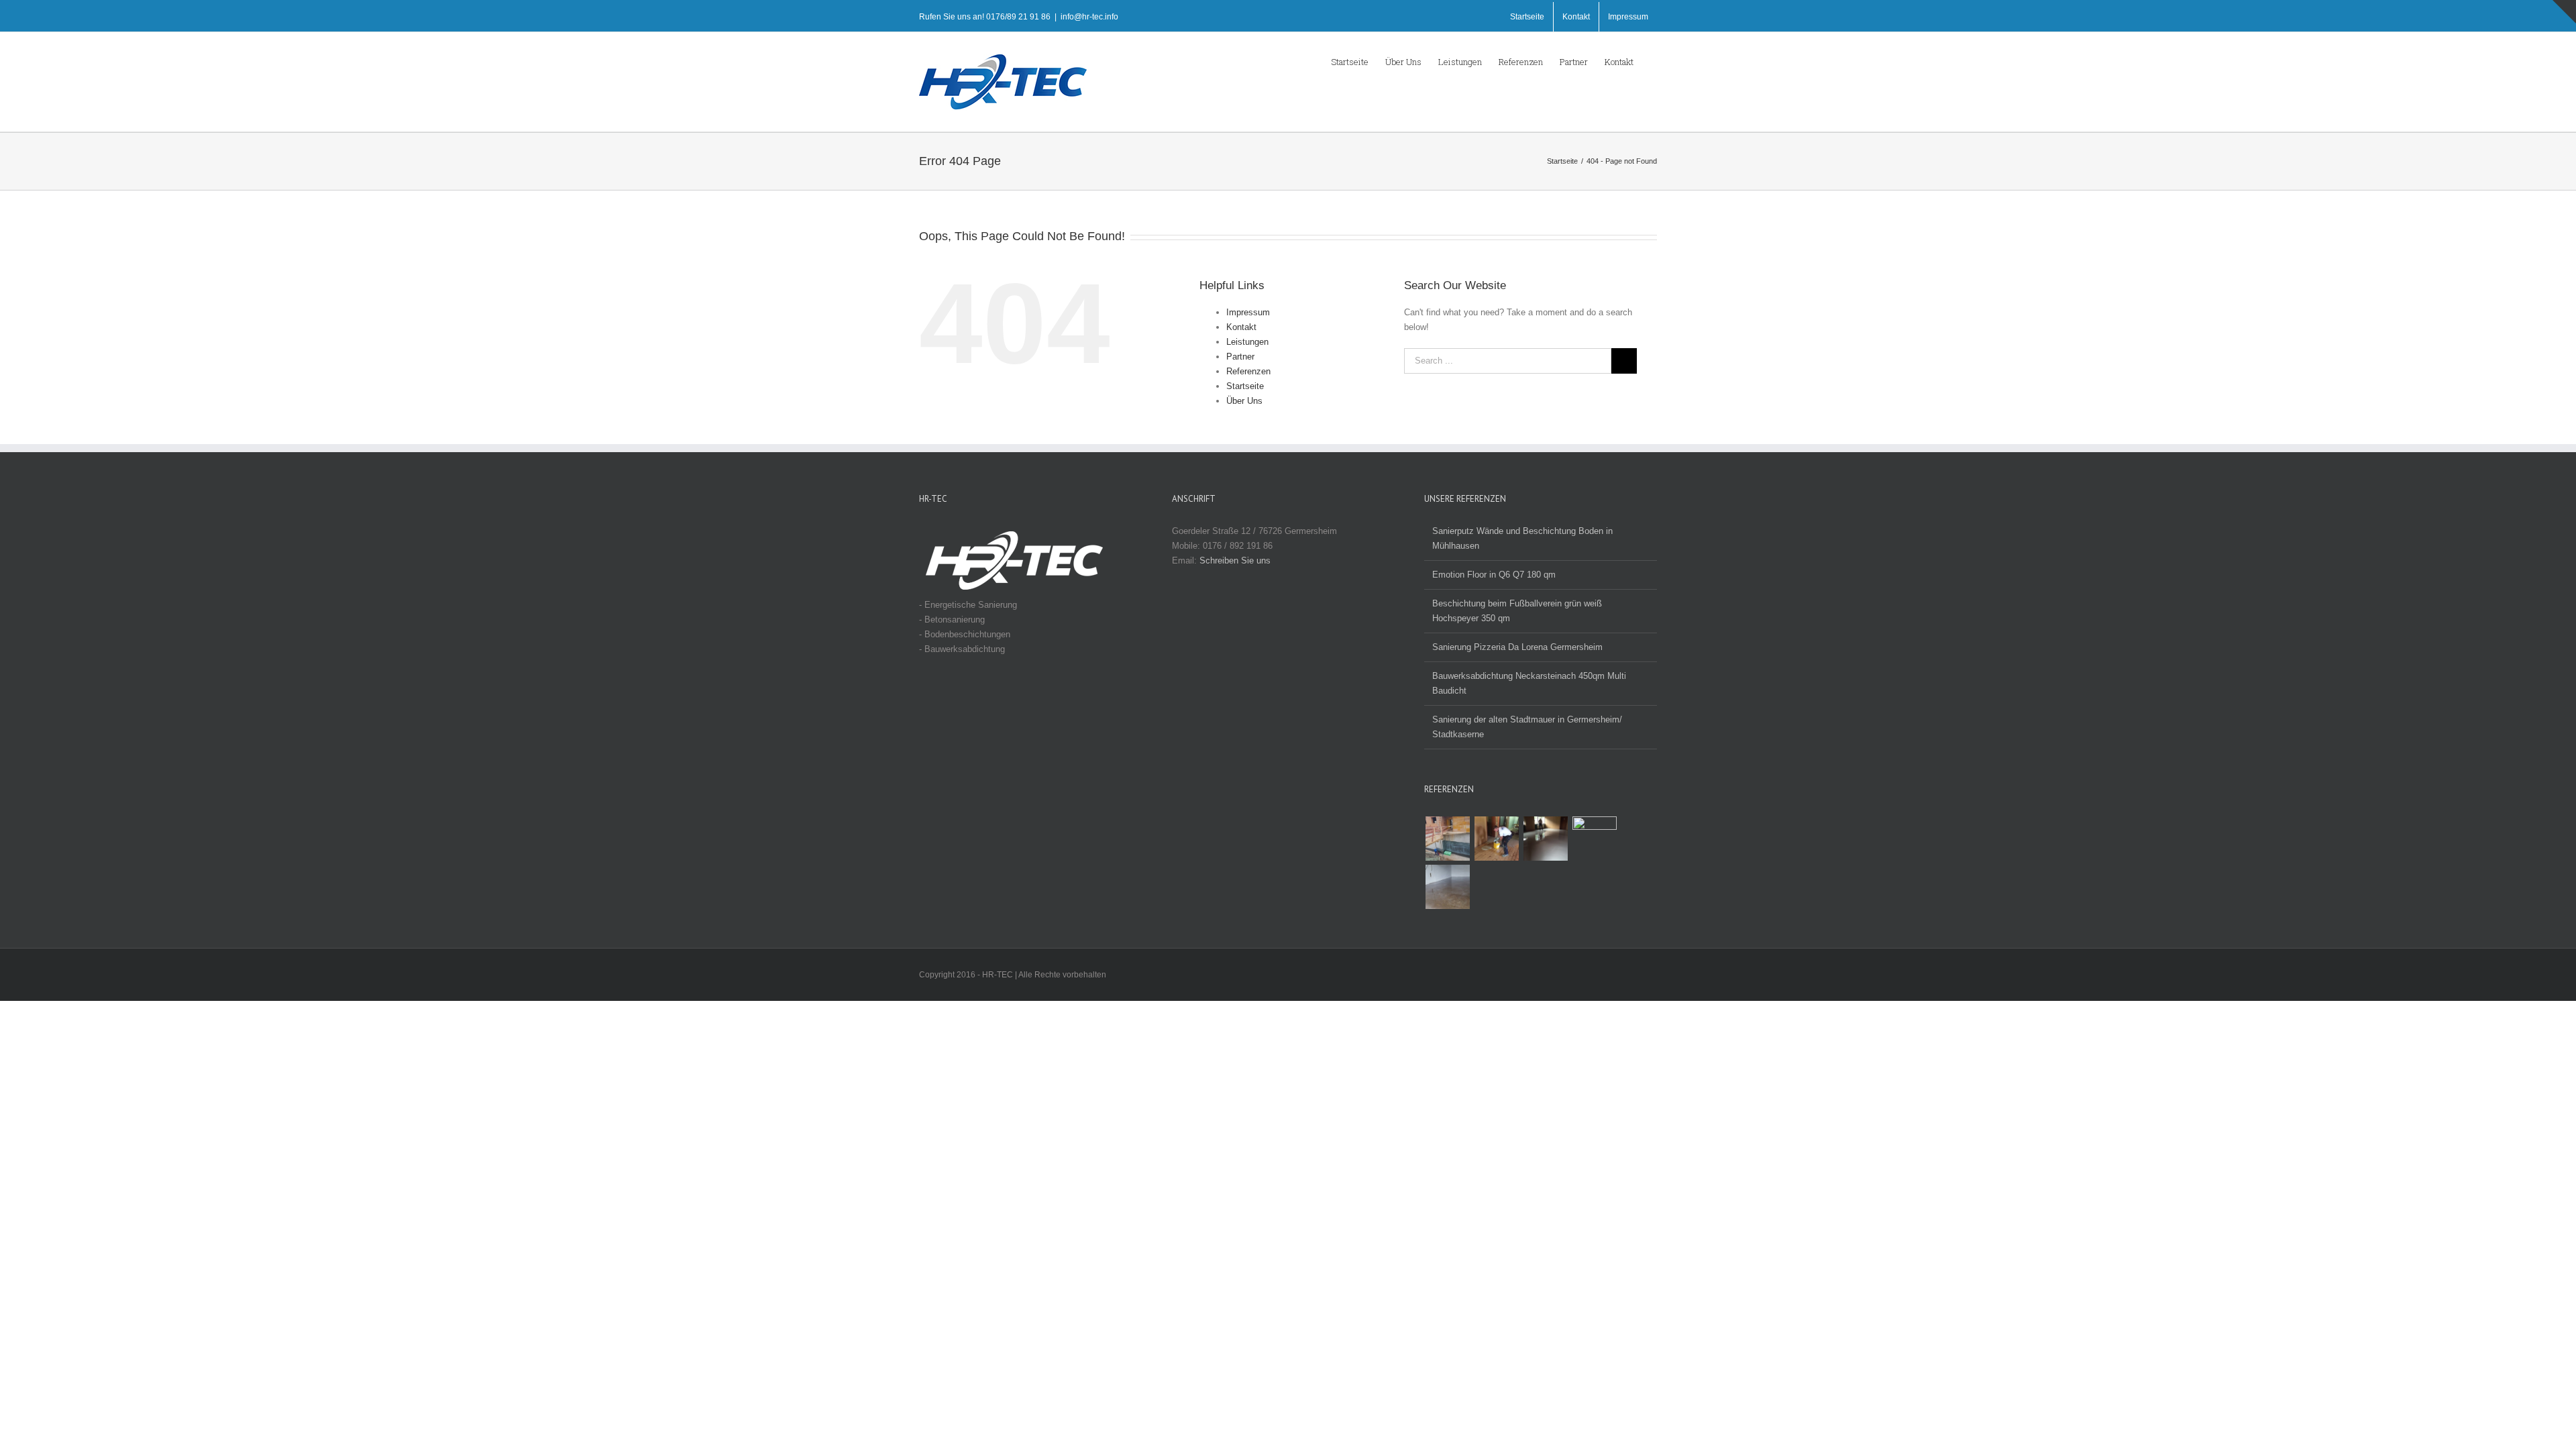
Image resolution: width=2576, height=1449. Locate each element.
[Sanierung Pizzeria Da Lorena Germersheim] (1496, 839)
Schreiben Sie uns (1235, 560)
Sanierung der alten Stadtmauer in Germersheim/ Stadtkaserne (1527, 727)
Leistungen (1247, 342)
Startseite (1245, 386)
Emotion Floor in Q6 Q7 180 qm (1494, 575)
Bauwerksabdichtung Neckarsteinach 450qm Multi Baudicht (1529, 683)
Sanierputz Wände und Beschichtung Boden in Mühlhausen (1522, 538)
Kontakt (1241, 327)
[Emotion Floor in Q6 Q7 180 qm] (1594, 839)
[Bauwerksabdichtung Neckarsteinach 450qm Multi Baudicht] (1447, 839)
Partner (1240, 357)
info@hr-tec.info (1089, 17)
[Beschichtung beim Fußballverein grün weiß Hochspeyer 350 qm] (1545, 839)
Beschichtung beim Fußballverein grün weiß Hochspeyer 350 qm (1517, 611)
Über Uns (1244, 401)
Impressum (1248, 312)
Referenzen (1248, 371)
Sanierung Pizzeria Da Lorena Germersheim (1517, 647)
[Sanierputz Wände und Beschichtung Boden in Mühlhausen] (1447, 887)
